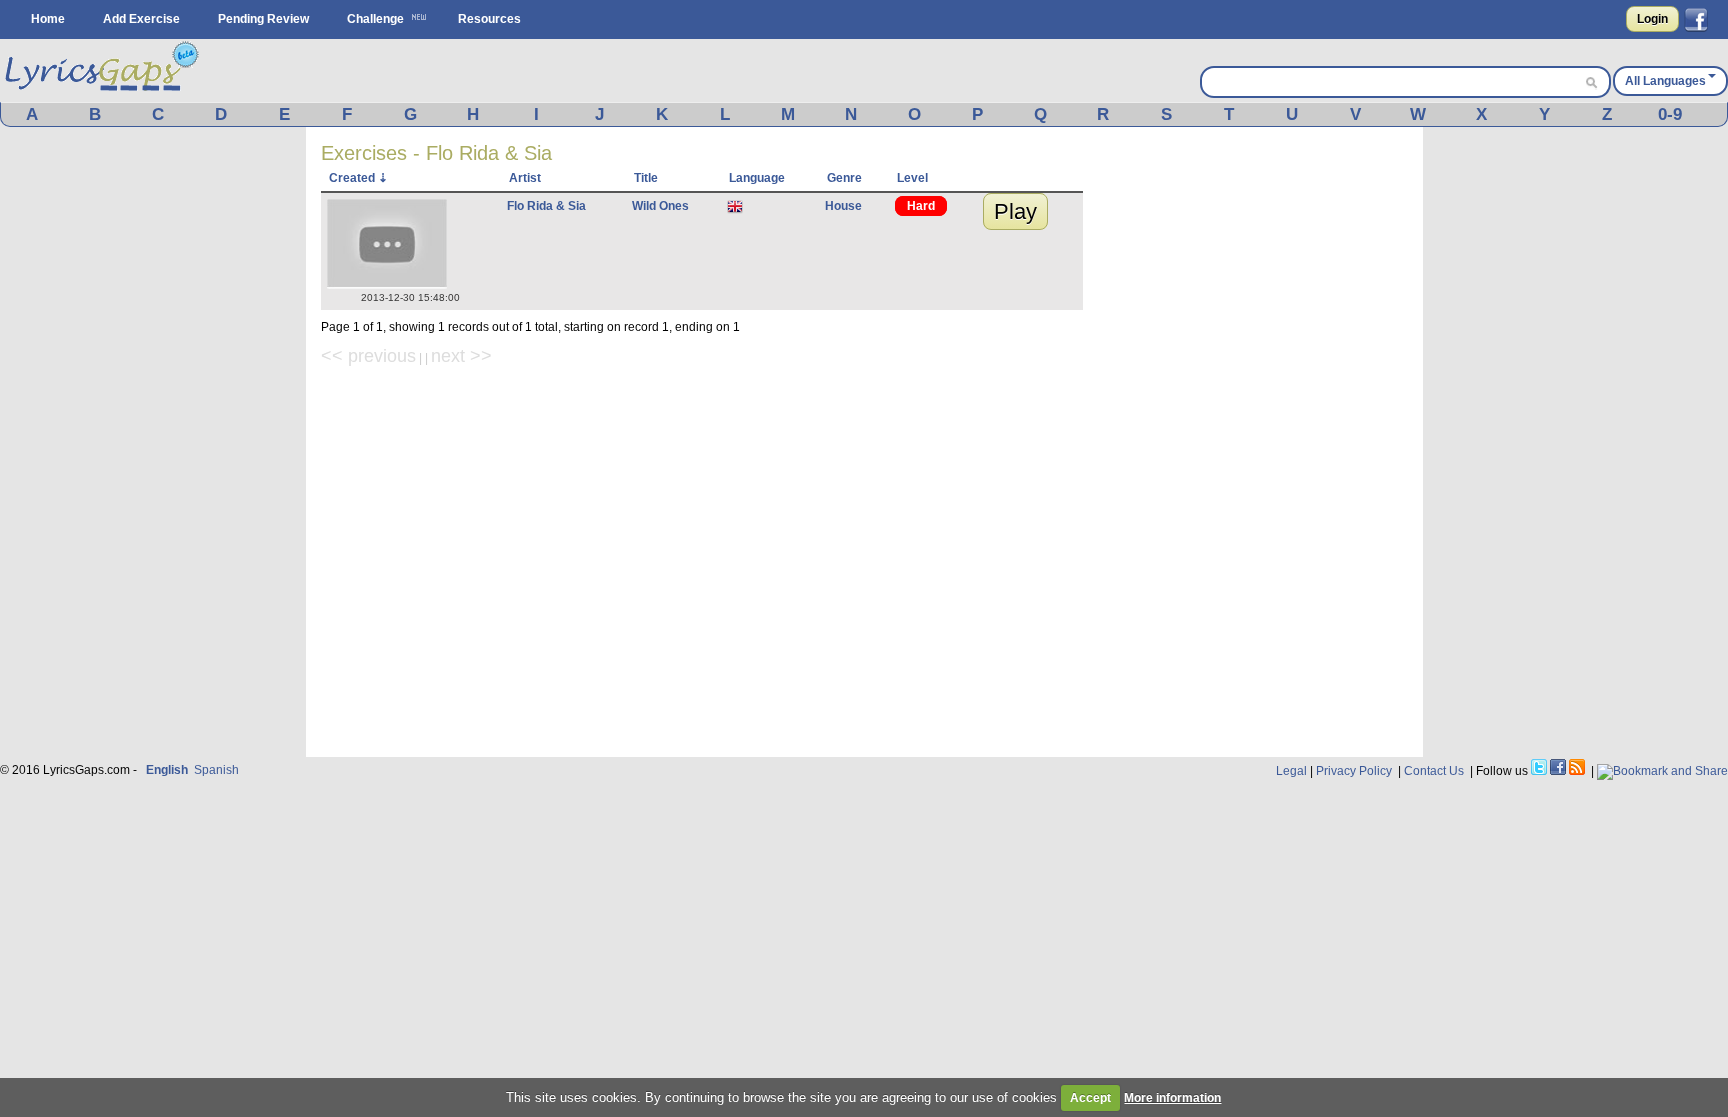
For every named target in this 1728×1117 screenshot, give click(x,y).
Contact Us (1434, 771)
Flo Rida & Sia (546, 206)
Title (646, 178)
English (167, 770)
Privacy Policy (1354, 771)
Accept (1090, 1098)
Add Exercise (141, 19)
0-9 (1670, 114)
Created (352, 178)
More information (1172, 1098)
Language (757, 178)
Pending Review (263, 19)
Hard (921, 206)
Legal (1291, 771)
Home (48, 19)
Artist (525, 178)
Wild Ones (660, 206)
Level (912, 178)
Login (1652, 19)
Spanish (216, 770)
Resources (489, 19)
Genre (844, 178)
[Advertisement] (1258, 442)
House (843, 206)
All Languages (1665, 81)
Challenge (375, 19)
